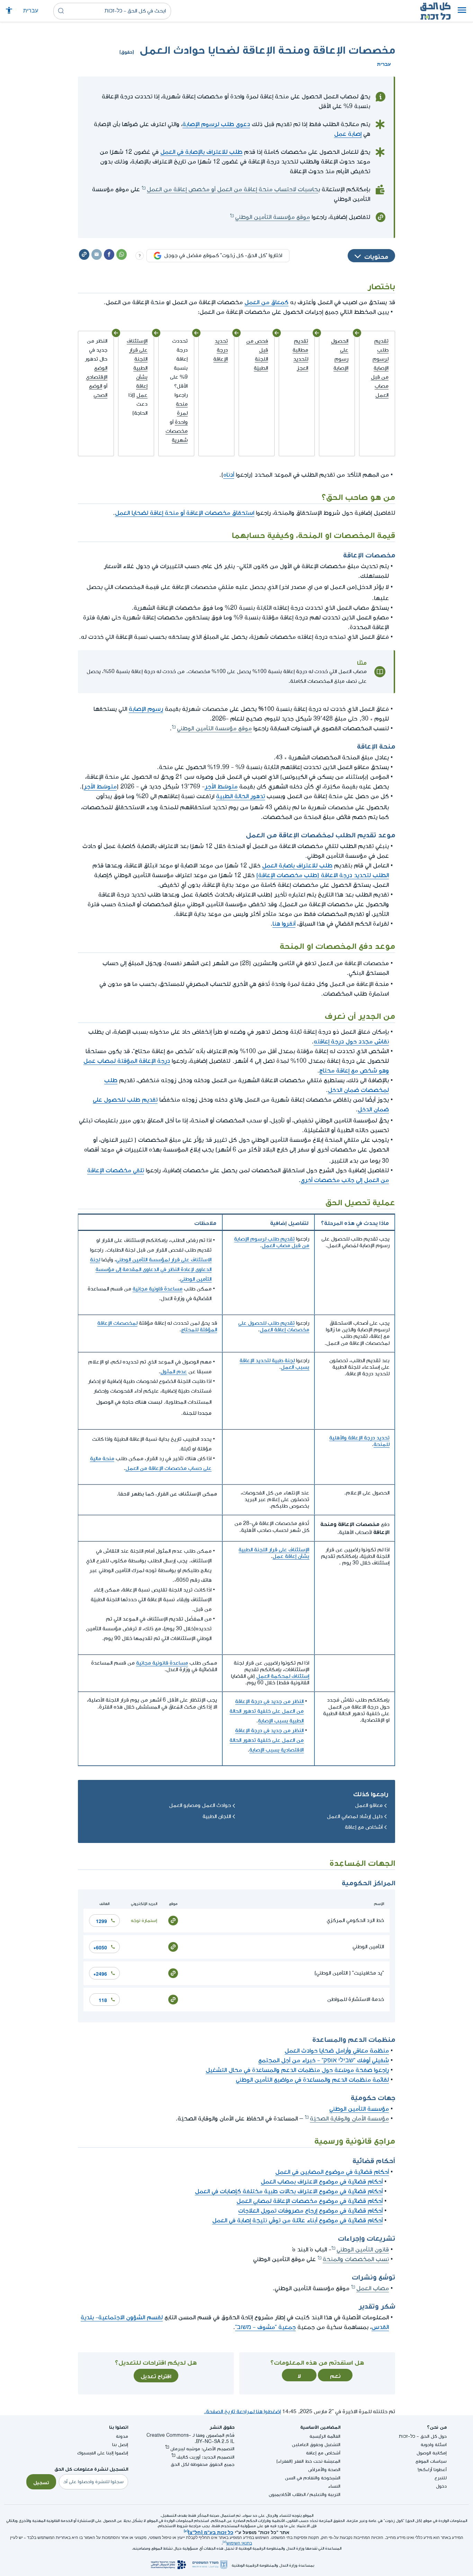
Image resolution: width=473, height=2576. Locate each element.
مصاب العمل (373, 2288)
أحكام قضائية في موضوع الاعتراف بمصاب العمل (322, 2182)
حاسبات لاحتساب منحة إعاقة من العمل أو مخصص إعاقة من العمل (233, 189)
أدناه (229, 475)
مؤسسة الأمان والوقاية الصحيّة (349, 2119)
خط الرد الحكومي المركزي (355, 1920)
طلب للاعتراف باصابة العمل (297, 866)
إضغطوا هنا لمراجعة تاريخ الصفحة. (242, 2412)
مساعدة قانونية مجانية (162, 1663)
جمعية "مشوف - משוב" (265, 2327)
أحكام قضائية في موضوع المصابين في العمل (332, 2172)
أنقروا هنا (284, 924)
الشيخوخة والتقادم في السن (313, 2478)
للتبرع (441, 2478)
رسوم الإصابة (146, 709)
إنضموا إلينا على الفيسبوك (103, 2453)
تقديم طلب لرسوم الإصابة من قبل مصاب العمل (380, 368)
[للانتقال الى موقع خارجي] (173, 1920)
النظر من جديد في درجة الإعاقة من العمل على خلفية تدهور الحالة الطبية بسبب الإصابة (267, 1711)
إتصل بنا (120, 2445)
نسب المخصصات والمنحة (356, 2259)
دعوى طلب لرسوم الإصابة (216, 124)
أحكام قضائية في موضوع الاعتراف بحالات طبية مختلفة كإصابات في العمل (289, 2191)
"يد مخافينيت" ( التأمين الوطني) (349, 1973)
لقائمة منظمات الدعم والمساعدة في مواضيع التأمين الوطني (312, 2080)
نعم (335, 2375)
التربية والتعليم (325, 2494)
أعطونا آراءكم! (432, 2469)
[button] (462, 11)
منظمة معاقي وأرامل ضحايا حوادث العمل (337, 2051)
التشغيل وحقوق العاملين (316, 2445)
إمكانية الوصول (432, 2453)
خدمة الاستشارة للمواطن (356, 1999)
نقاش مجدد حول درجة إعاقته (351, 1042)
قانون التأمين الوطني (363, 2249)
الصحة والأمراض (324, 2469)
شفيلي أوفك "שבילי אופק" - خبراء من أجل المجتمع (324, 2060)
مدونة (122, 2436)
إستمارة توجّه (144, 1920)
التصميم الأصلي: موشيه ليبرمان (202, 2449)
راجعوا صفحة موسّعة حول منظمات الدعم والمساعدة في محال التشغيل (297, 2070)
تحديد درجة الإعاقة (221, 350)
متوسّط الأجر (221, 787)
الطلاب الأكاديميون (287, 2494)
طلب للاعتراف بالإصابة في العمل (201, 152)
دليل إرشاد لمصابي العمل (355, 1816)
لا (299, 2375)
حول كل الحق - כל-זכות (423, 2436)
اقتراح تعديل (156, 2375)
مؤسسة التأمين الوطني (359, 2109)
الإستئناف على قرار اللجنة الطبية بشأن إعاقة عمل (137, 368)
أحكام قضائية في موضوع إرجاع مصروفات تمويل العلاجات (310, 2211)
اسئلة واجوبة (434, 2445)
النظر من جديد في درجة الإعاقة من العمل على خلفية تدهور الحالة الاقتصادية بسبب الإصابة (267, 1740)
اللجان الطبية (217, 1816)
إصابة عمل (348, 134)
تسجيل (41, 2482)
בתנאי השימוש (239, 2543)
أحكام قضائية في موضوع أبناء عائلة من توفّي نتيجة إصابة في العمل (297, 2220)
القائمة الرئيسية (325, 2436)
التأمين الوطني (368, 1947)
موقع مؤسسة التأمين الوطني (273, 217)
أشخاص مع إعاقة (364, 1827)
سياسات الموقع (431, 2461)
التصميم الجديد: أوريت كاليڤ (206, 2457)
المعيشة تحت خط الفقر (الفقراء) (308, 2461)
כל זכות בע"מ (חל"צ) (211, 2532)
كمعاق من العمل (266, 302)
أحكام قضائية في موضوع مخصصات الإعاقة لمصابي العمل (310, 2201)
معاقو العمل (369, 1805)
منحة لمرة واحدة (181, 413)
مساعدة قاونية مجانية (158, 1289)
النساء (334, 2486)
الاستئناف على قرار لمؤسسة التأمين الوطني (164, 1260)
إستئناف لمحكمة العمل (283, 1676)
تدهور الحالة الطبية (240, 796)
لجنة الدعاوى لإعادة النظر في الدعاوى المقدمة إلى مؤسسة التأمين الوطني (151, 1269)
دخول (441, 2486)
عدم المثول (174, 1372)
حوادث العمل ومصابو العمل (200, 1805)
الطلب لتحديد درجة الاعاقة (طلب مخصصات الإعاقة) (323, 875)
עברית (31, 11)
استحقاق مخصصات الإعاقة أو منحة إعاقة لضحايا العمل (185, 513)
